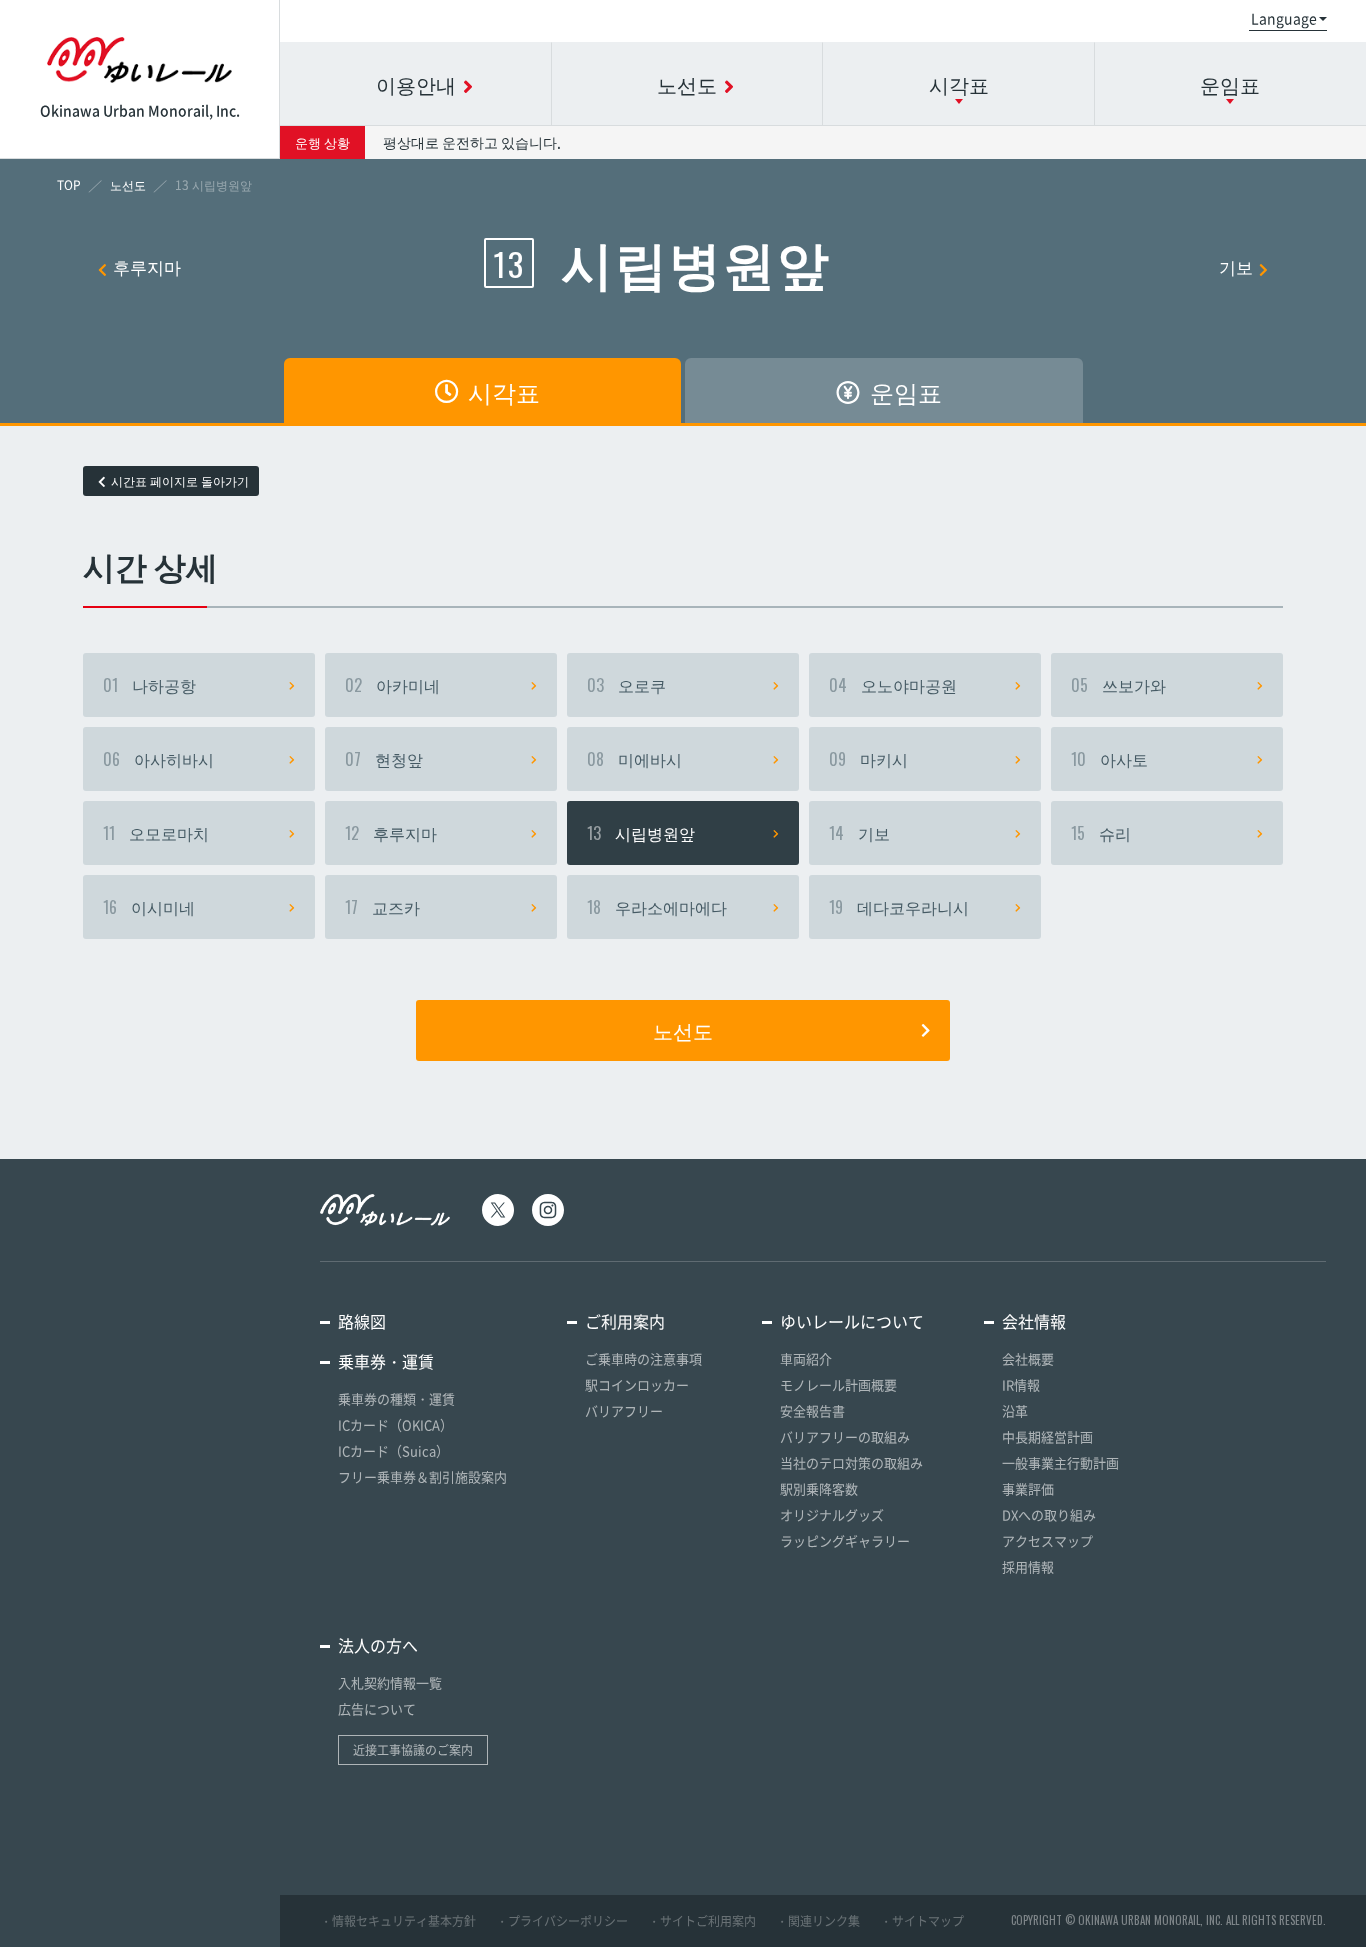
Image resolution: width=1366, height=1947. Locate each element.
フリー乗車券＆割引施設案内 (422, 1476)
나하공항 (149, 685)
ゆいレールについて (852, 1321)
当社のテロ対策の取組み (851, 1462)
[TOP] (69, 185)
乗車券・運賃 (386, 1361)
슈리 (1101, 833)
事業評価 (1028, 1488)
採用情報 (1028, 1566)
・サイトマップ (922, 1921)
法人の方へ (378, 1645)
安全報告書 (812, 1410)
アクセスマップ (1047, 1540)
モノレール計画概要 (838, 1384)
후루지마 (147, 266)
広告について (377, 1708)
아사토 (1109, 759)
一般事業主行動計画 (1060, 1462)
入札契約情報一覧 (390, 1682)
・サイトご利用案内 (702, 1921)
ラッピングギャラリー (845, 1540)
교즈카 (382, 907)
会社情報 (1034, 1321)
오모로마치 (156, 833)
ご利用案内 (625, 1321)
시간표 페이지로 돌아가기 (180, 481)
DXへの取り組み (1049, 1514)
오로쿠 (626, 685)
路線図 (362, 1321)
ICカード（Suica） (393, 1450)
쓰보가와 (1118, 685)
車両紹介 (806, 1358)
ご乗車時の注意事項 (643, 1358)
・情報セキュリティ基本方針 (398, 1921)
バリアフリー (624, 1410)
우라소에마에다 (657, 907)
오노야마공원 (893, 685)
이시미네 (149, 907)
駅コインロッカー (637, 1384)
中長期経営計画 (1047, 1436)
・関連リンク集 (818, 1921)
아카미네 (392, 685)
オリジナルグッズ (832, 1514)
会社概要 (1028, 1358)
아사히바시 (158, 759)
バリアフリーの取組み (845, 1436)
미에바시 (634, 759)
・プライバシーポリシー (562, 1921)
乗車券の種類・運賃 (396, 1398)
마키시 (868, 759)
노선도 (683, 1030)
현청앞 (384, 759)
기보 (1236, 266)
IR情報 (1021, 1384)
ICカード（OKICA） (395, 1424)
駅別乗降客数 (819, 1488)
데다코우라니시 (899, 907)
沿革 (1015, 1410)
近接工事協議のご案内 (413, 1750)
